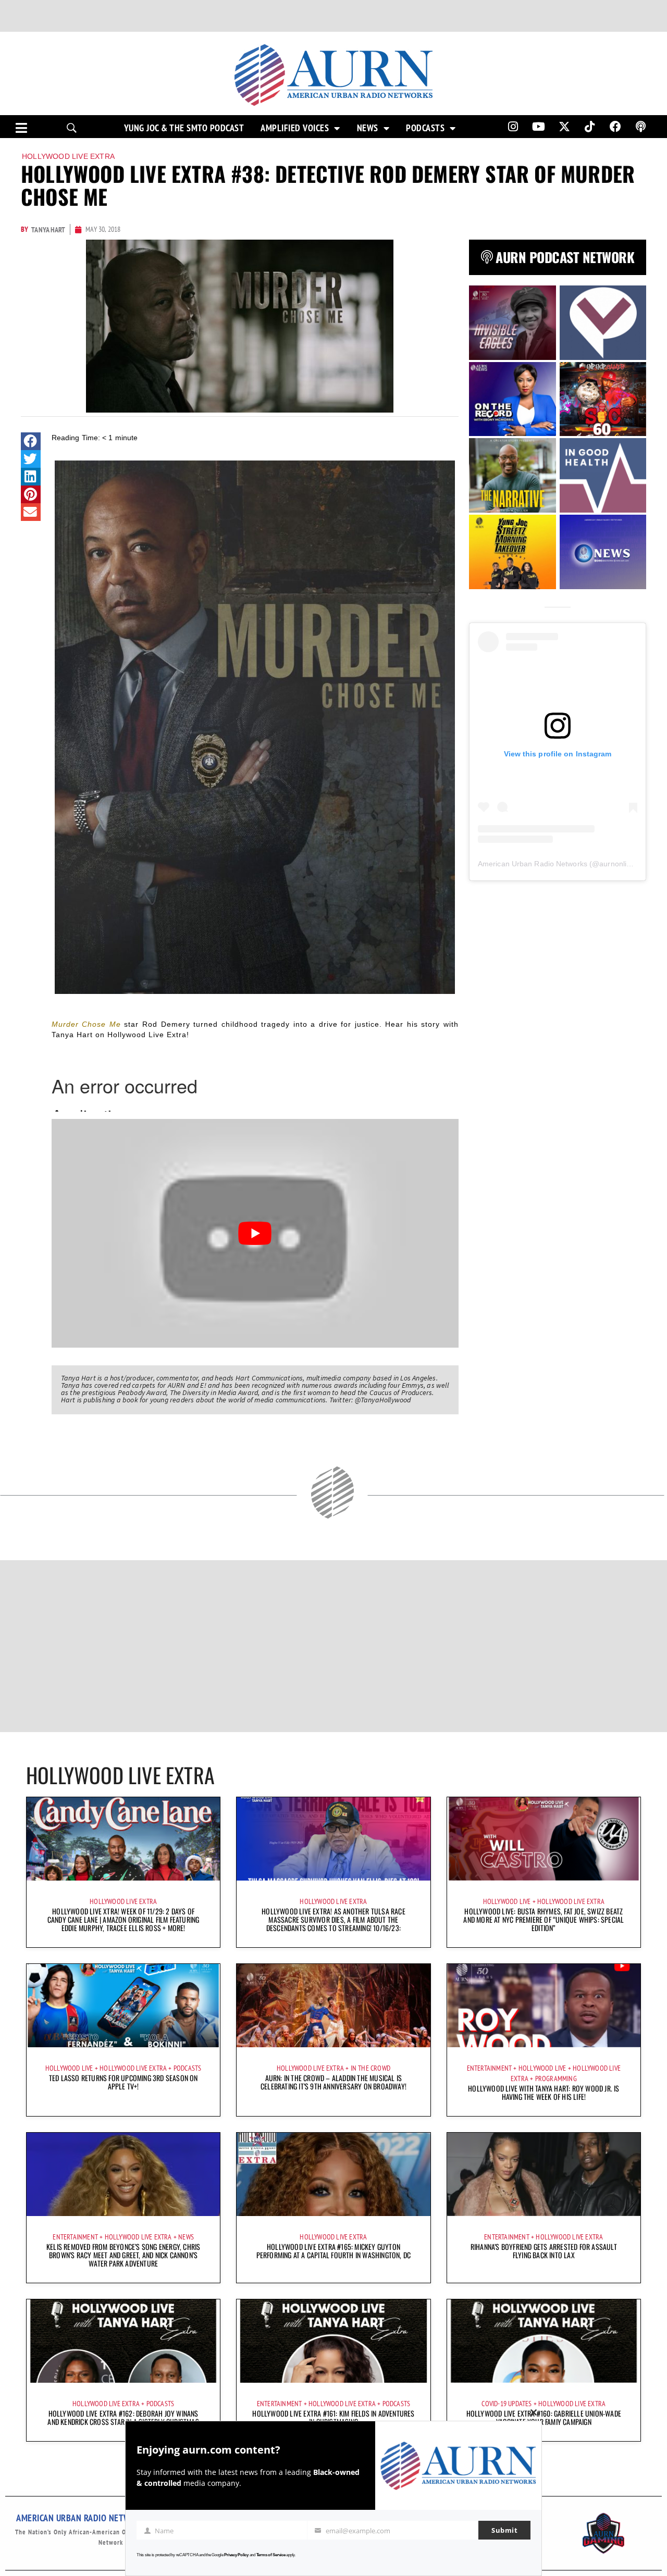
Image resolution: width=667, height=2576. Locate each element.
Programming (556, 2079)
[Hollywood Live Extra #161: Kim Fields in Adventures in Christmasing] (333, 2341)
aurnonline (617, 864)
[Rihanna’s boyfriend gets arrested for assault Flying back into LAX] (544, 2174)
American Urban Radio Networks (533, 864)
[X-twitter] (564, 127)
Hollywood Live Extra (68, 156)
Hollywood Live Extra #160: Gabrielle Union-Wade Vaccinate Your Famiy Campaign (544, 2417)
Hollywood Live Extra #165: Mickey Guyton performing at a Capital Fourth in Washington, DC (334, 2251)
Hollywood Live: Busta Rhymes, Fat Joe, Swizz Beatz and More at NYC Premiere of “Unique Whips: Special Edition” (544, 1919)
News (368, 128)
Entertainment (490, 2068)
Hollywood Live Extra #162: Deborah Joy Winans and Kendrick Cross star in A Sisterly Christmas (123, 2417)
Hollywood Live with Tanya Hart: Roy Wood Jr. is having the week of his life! (544, 2092)
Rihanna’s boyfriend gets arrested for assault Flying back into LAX (544, 2251)
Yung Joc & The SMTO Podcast (184, 128)
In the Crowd (370, 2068)
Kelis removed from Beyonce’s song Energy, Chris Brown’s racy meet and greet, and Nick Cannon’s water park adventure (123, 2255)
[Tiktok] (590, 127)
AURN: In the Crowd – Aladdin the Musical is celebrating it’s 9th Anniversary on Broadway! (333, 2082)
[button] (31, 441)
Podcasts (425, 128)
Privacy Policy (236, 2555)
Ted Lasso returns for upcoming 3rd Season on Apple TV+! (123, 2082)
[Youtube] (539, 127)
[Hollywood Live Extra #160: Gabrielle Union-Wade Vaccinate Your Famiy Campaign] (544, 2341)
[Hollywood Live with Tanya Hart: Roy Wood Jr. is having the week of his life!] (544, 2006)
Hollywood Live (507, 1901)
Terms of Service (271, 2555)
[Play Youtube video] (255, 1233)
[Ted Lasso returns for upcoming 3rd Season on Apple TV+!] (123, 2006)
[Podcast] (641, 127)
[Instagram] (513, 127)
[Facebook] (615, 127)
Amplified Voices (295, 128)
